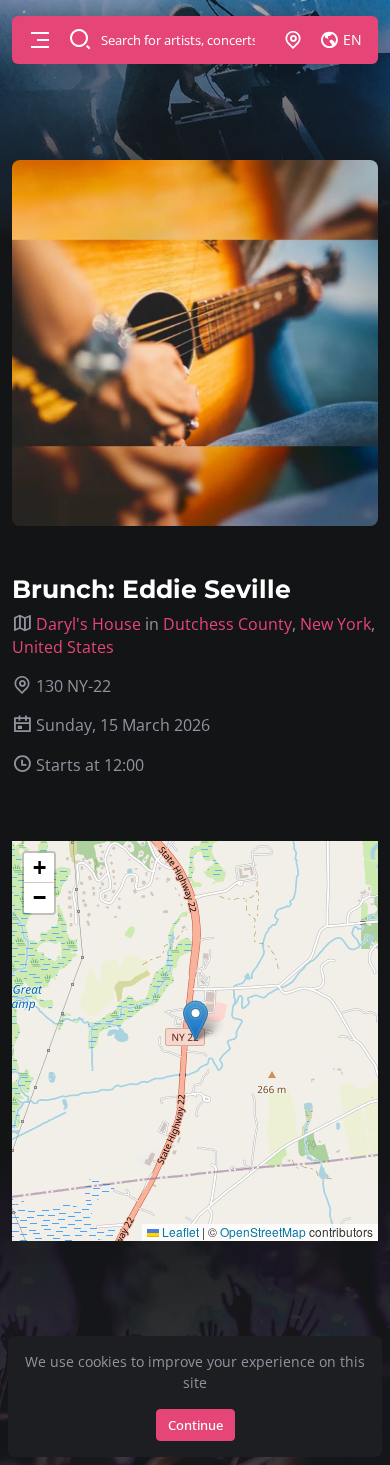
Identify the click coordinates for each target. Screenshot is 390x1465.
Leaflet (179, 1231)
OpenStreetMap (263, 1231)
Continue (195, 1425)
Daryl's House (88, 624)
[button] (40, 40)
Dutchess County (227, 624)
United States (63, 647)
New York (335, 624)
